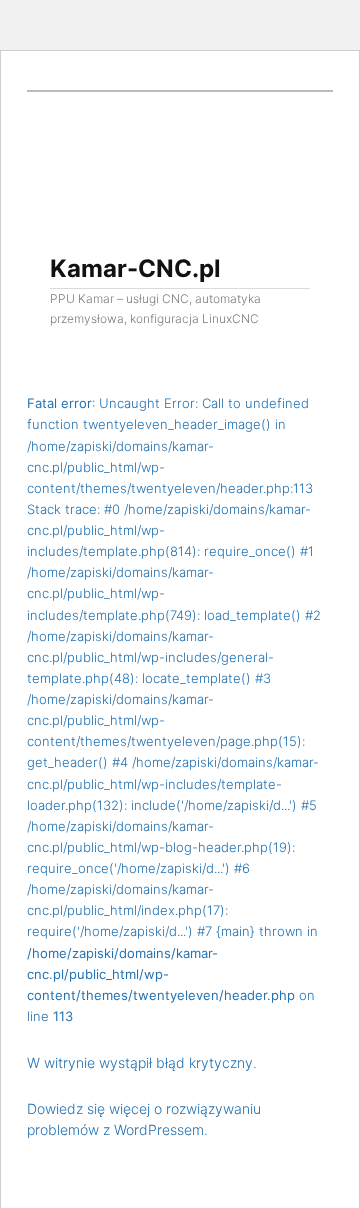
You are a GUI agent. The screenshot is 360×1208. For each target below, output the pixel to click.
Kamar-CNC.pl (135, 268)
